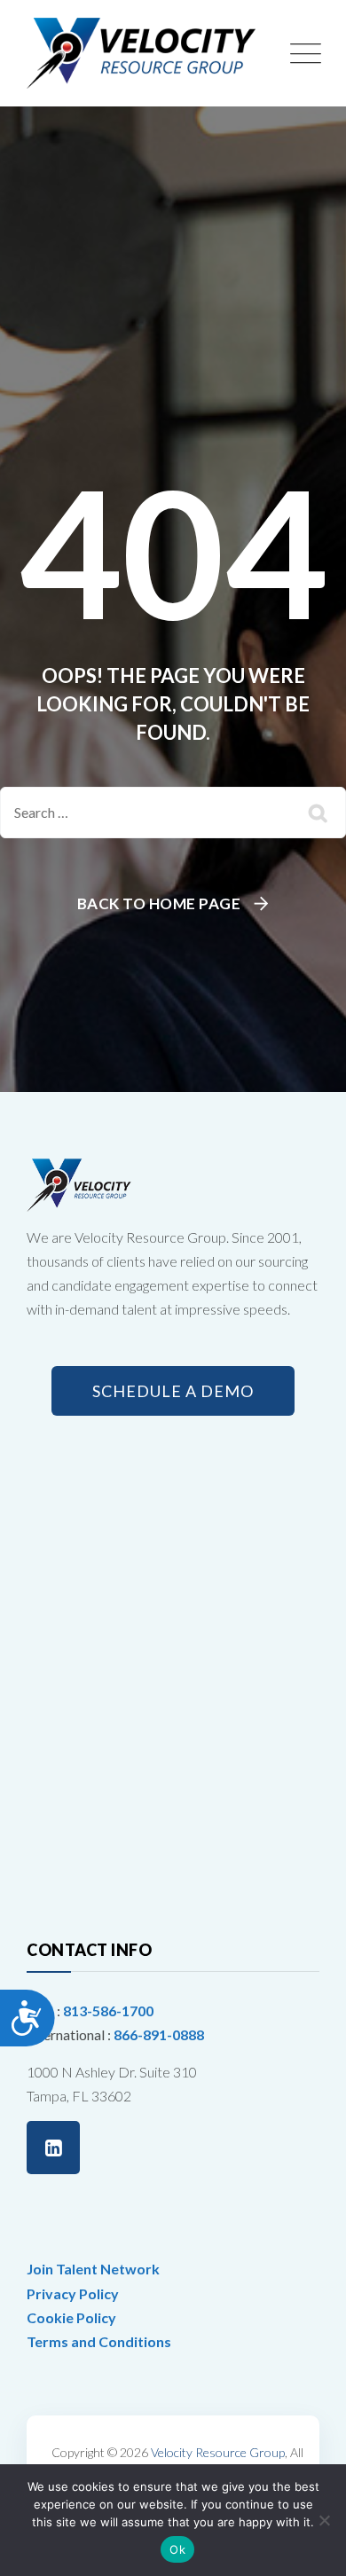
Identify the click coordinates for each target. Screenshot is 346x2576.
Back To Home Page (159, 903)
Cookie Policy (71, 2317)
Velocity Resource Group (218, 2452)
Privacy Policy (73, 2293)
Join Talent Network (93, 2269)
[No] (324, 2520)
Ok (177, 2549)
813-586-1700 (108, 2011)
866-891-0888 (159, 2034)
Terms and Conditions (99, 2341)
